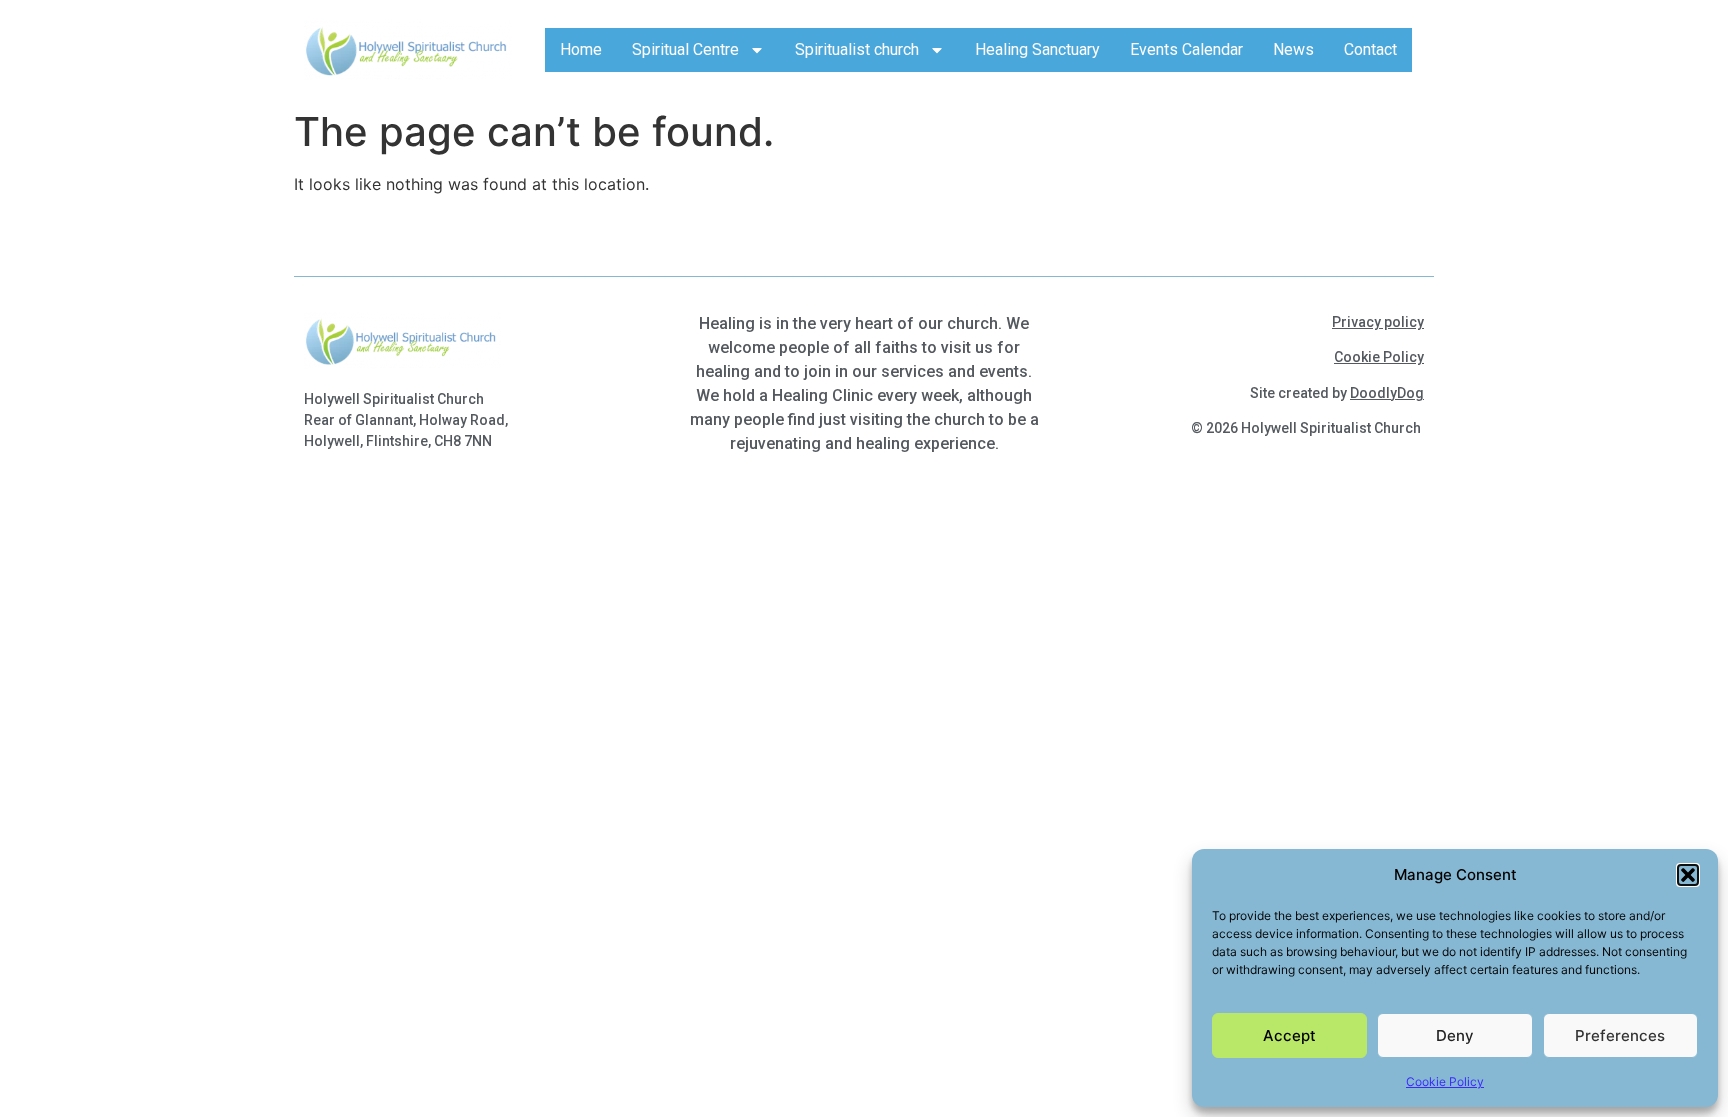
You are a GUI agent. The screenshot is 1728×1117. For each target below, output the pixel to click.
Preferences (1620, 1035)
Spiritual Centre (685, 49)
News (1293, 49)
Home (581, 49)
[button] (1688, 875)
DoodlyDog (1387, 393)
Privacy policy (1378, 322)
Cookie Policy (1445, 1081)
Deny (1455, 1035)
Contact (1370, 49)
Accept (1289, 1035)
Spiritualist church (857, 49)
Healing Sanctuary (1037, 49)
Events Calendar (1186, 49)
